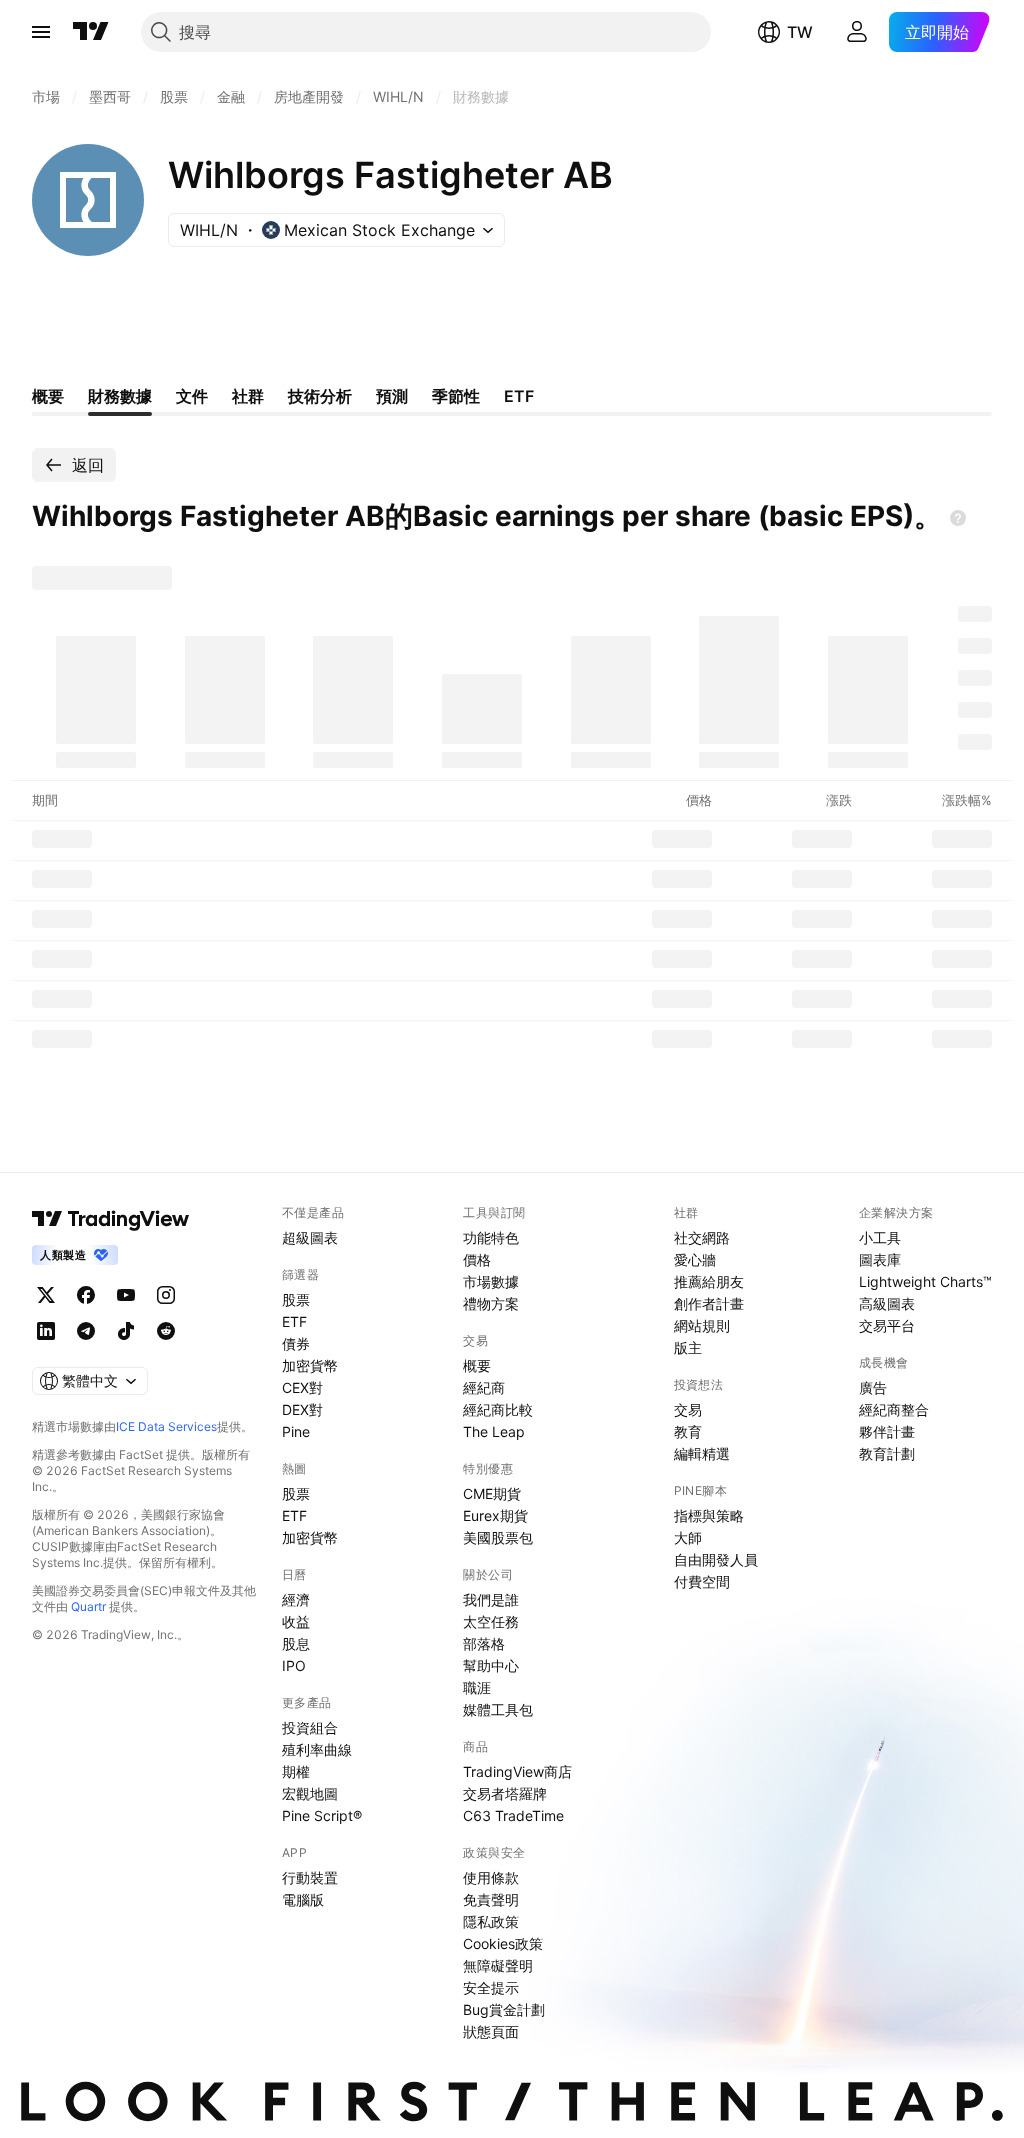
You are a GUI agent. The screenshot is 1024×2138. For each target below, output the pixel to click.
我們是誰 (491, 1599)
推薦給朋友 (709, 1281)
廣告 (873, 1387)
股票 (296, 1299)
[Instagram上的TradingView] (166, 1295)
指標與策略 (709, 1515)
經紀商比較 (498, 1409)
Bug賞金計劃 (504, 2009)
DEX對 (302, 1409)
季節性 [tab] (456, 396)
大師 (688, 1537)
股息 (296, 1643)
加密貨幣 (310, 1365)
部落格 (484, 1643)
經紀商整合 (894, 1409)
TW (800, 32)
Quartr (88, 1606)
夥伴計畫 (887, 1431)
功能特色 (491, 1237)
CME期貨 (492, 1493)
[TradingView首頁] (91, 32)
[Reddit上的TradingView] (166, 1331)
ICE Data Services (166, 1426)
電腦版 (303, 1899)
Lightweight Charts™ (925, 1281)
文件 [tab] (192, 396)
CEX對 (302, 1387)
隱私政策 (491, 1921)
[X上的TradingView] (46, 1295)
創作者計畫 (709, 1303)
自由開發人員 (716, 1559)
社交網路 (702, 1237)
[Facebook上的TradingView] (86, 1295)
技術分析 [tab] (320, 396)
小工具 (880, 1237)
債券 (296, 1343)
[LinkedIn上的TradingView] (46, 1331)
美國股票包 (498, 1537)
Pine (296, 1431)
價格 (477, 1259)
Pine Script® (322, 1815)
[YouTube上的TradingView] (126, 1295)
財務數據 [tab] (120, 396)
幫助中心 (491, 1665)
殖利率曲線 (317, 1749)
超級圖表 (310, 1237)
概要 (477, 1365)
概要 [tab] (48, 396)
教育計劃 (887, 1453)
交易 (688, 1409)
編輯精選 (702, 1453)
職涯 (477, 1687)
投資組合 (310, 1727)
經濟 (296, 1599)
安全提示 (491, 1987)
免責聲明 (491, 1899)
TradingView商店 (517, 1771)
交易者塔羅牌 (505, 1793)
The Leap (494, 1431)
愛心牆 (695, 1259)
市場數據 (491, 1281)
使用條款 (491, 1877)
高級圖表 (887, 1303)
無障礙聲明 (498, 1965)
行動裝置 (310, 1877)
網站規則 (702, 1325)
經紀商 (484, 1387)
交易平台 (887, 1325)
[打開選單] (41, 32)
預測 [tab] (392, 396)
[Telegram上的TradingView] (86, 1331)
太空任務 (491, 1621)
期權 (296, 1771)
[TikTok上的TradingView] (126, 1331)
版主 (688, 1347)
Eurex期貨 (495, 1515)
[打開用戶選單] (857, 32)
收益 (296, 1621)
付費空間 (702, 1581)
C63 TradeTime (513, 1815)
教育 (688, 1431)
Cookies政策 (503, 1943)
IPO (294, 1665)
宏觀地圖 (310, 1793)
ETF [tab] (519, 396)
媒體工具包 (498, 1709)
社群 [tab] (248, 396)
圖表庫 (880, 1259)
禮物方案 (491, 1303)
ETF (294, 1321)
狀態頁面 (491, 2031)
